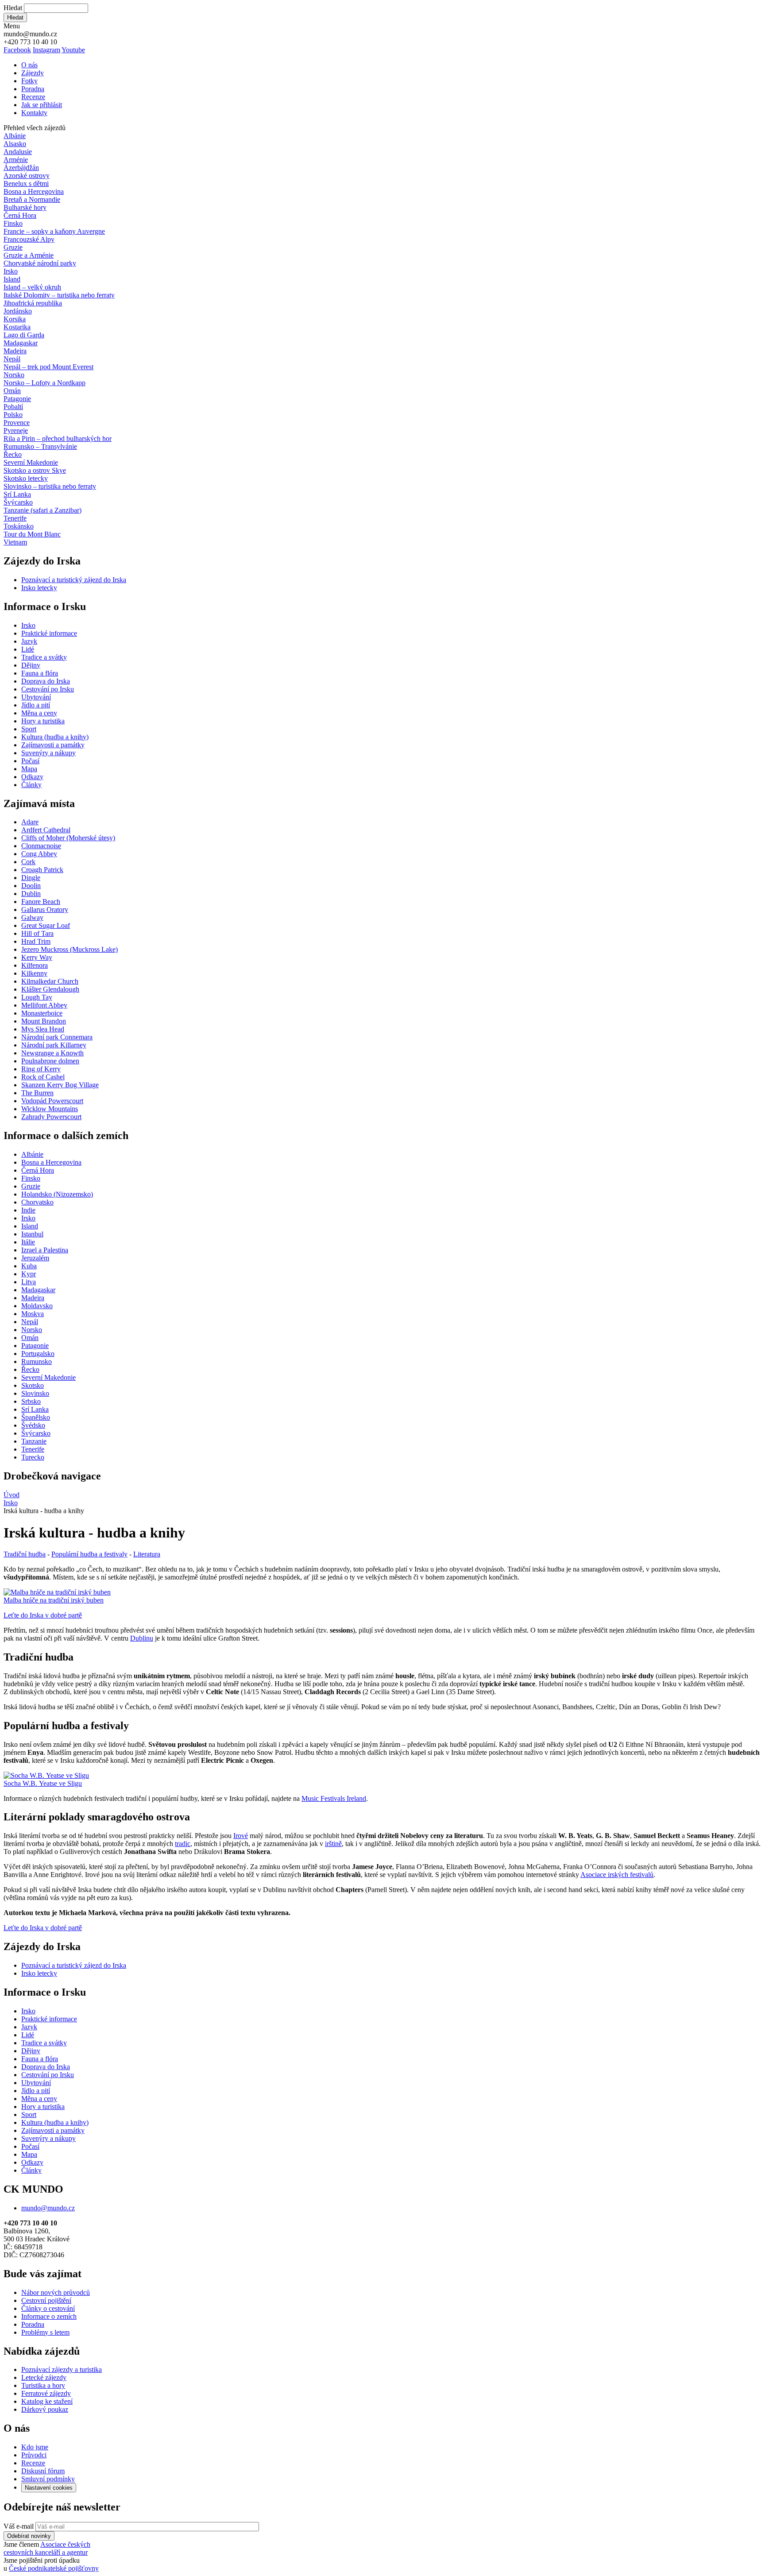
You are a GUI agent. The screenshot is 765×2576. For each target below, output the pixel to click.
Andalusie (18, 152)
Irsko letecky (39, 588)
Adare (30, 822)
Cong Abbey (39, 854)
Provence (17, 423)
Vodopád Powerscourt (52, 1101)
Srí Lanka (17, 494)
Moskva (33, 1314)
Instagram (46, 50)
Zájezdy (33, 73)
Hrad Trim (36, 941)
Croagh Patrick (42, 870)
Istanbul (32, 1234)
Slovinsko (35, 1393)
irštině (333, 1844)
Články (31, 785)
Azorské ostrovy (27, 176)
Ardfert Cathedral (46, 830)
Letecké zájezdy (44, 2377)
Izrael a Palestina (45, 1250)
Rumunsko (37, 1361)
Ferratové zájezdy (46, 2393)
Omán (12, 391)
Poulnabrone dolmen (50, 1061)
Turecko (33, 1457)
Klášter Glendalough (50, 989)
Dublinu (142, 1638)
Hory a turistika (43, 721)
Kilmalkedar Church (50, 981)
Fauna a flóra (40, 673)
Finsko (13, 223)
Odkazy (32, 777)
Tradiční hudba (25, 1554)
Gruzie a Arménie (29, 255)
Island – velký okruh (32, 287)
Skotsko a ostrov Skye (35, 470)
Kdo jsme (35, 2447)
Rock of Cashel (43, 1077)
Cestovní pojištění (46, 2300)
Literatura (147, 1554)
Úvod (12, 1495)
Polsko (13, 415)
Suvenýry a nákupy (48, 753)
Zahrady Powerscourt (51, 1117)
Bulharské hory (25, 207)
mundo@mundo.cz (48, 2208)
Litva (29, 1282)
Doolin (31, 886)
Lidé (28, 649)
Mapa (29, 769)
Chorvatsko (37, 1202)
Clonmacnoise (41, 846)
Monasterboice (42, 1013)
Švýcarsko (18, 502)
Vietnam (15, 542)
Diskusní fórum (43, 2471)
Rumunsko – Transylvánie (40, 446)
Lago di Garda (24, 335)
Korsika (15, 319)
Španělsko (36, 1417)
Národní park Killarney (54, 1045)
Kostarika (17, 327)
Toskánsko (19, 526)
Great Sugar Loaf (46, 925)
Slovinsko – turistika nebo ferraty (50, 486)
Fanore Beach (41, 902)
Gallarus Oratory (45, 910)
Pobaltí (13, 407)
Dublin (31, 894)
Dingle (31, 878)
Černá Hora (20, 215)
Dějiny (31, 665)
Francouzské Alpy (29, 239)
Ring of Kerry (41, 1069)
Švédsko (33, 1425)
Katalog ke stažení (47, 2401)
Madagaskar (21, 343)
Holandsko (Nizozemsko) (57, 1194)
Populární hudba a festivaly (89, 1554)
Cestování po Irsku (48, 689)
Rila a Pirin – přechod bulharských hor (58, 438)
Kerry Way (37, 957)
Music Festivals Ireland (334, 1798)
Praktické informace (49, 633)
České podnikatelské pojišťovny (54, 2568)
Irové (241, 1836)
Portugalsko (38, 1354)
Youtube (73, 50)
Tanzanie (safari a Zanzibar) (42, 510)
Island (12, 279)
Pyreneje (16, 431)
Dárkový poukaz (45, 2409)
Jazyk (29, 641)
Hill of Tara (37, 933)
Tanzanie (34, 1441)
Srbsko (31, 1401)
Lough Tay (37, 997)
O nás (29, 65)
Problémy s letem (45, 2332)
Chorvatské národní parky (40, 263)
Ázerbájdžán (21, 168)
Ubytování (36, 697)
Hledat (13, 8)
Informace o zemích (49, 2316)
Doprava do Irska (46, 681)
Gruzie (13, 247)
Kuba (29, 1266)
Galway (32, 917)
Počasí (30, 761)
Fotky (29, 81)
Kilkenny (34, 973)
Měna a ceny (39, 713)
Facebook (17, 50)
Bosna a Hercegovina (34, 191)
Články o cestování (48, 2308)
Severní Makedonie (31, 462)
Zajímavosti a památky (53, 745)
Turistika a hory (43, 2385)
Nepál (12, 359)
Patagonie (17, 399)
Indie (28, 1210)
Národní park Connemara (57, 1037)
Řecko (13, 454)
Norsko (14, 375)
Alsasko (15, 144)
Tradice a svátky (44, 657)
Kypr (29, 1274)
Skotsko (33, 1385)
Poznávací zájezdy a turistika (62, 2369)
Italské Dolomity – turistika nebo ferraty (59, 295)
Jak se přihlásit (42, 105)
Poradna (33, 89)
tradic (183, 1844)
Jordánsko (18, 311)
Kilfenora (35, 965)
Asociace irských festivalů (617, 1875)
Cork (28, 862)
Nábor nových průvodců (56, 2292)
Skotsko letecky (26, 478)
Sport (29, 729)
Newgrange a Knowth (52, 1053)
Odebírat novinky (29, 2536)
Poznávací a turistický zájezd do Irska (74, 580)
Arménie (16, 160)
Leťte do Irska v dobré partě (43, 1615)
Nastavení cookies (49, 2488)
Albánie (15, 136)
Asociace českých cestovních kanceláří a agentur (47, 2548)
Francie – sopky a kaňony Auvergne (54, 231)
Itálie (28, 1242)
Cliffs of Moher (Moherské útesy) (68, 838)
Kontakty (34, 113)
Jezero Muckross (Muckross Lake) (70, 949)
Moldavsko (37, 1306)
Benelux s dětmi (26, 183)
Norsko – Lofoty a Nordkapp (44, 383)
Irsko (11, 271)
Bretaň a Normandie (32, 199)
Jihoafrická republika (33, 303)
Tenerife (15, 518)
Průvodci (34, 2455)
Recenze (33, 97)
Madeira (15, 351)
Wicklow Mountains (50, 1109)
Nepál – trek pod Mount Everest (48, 367)
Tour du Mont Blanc (32, 534)
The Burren (37, 1093)
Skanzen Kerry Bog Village (60, 1085)
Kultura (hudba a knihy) (55, 737)
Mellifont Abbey (44, 1005)
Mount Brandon (44, 1021)
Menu (12, 26)
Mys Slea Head (43, 1029)
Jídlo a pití (36, 705)
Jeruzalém (35, 1258)
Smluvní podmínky (48, 2479)
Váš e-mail (19, 2526)
